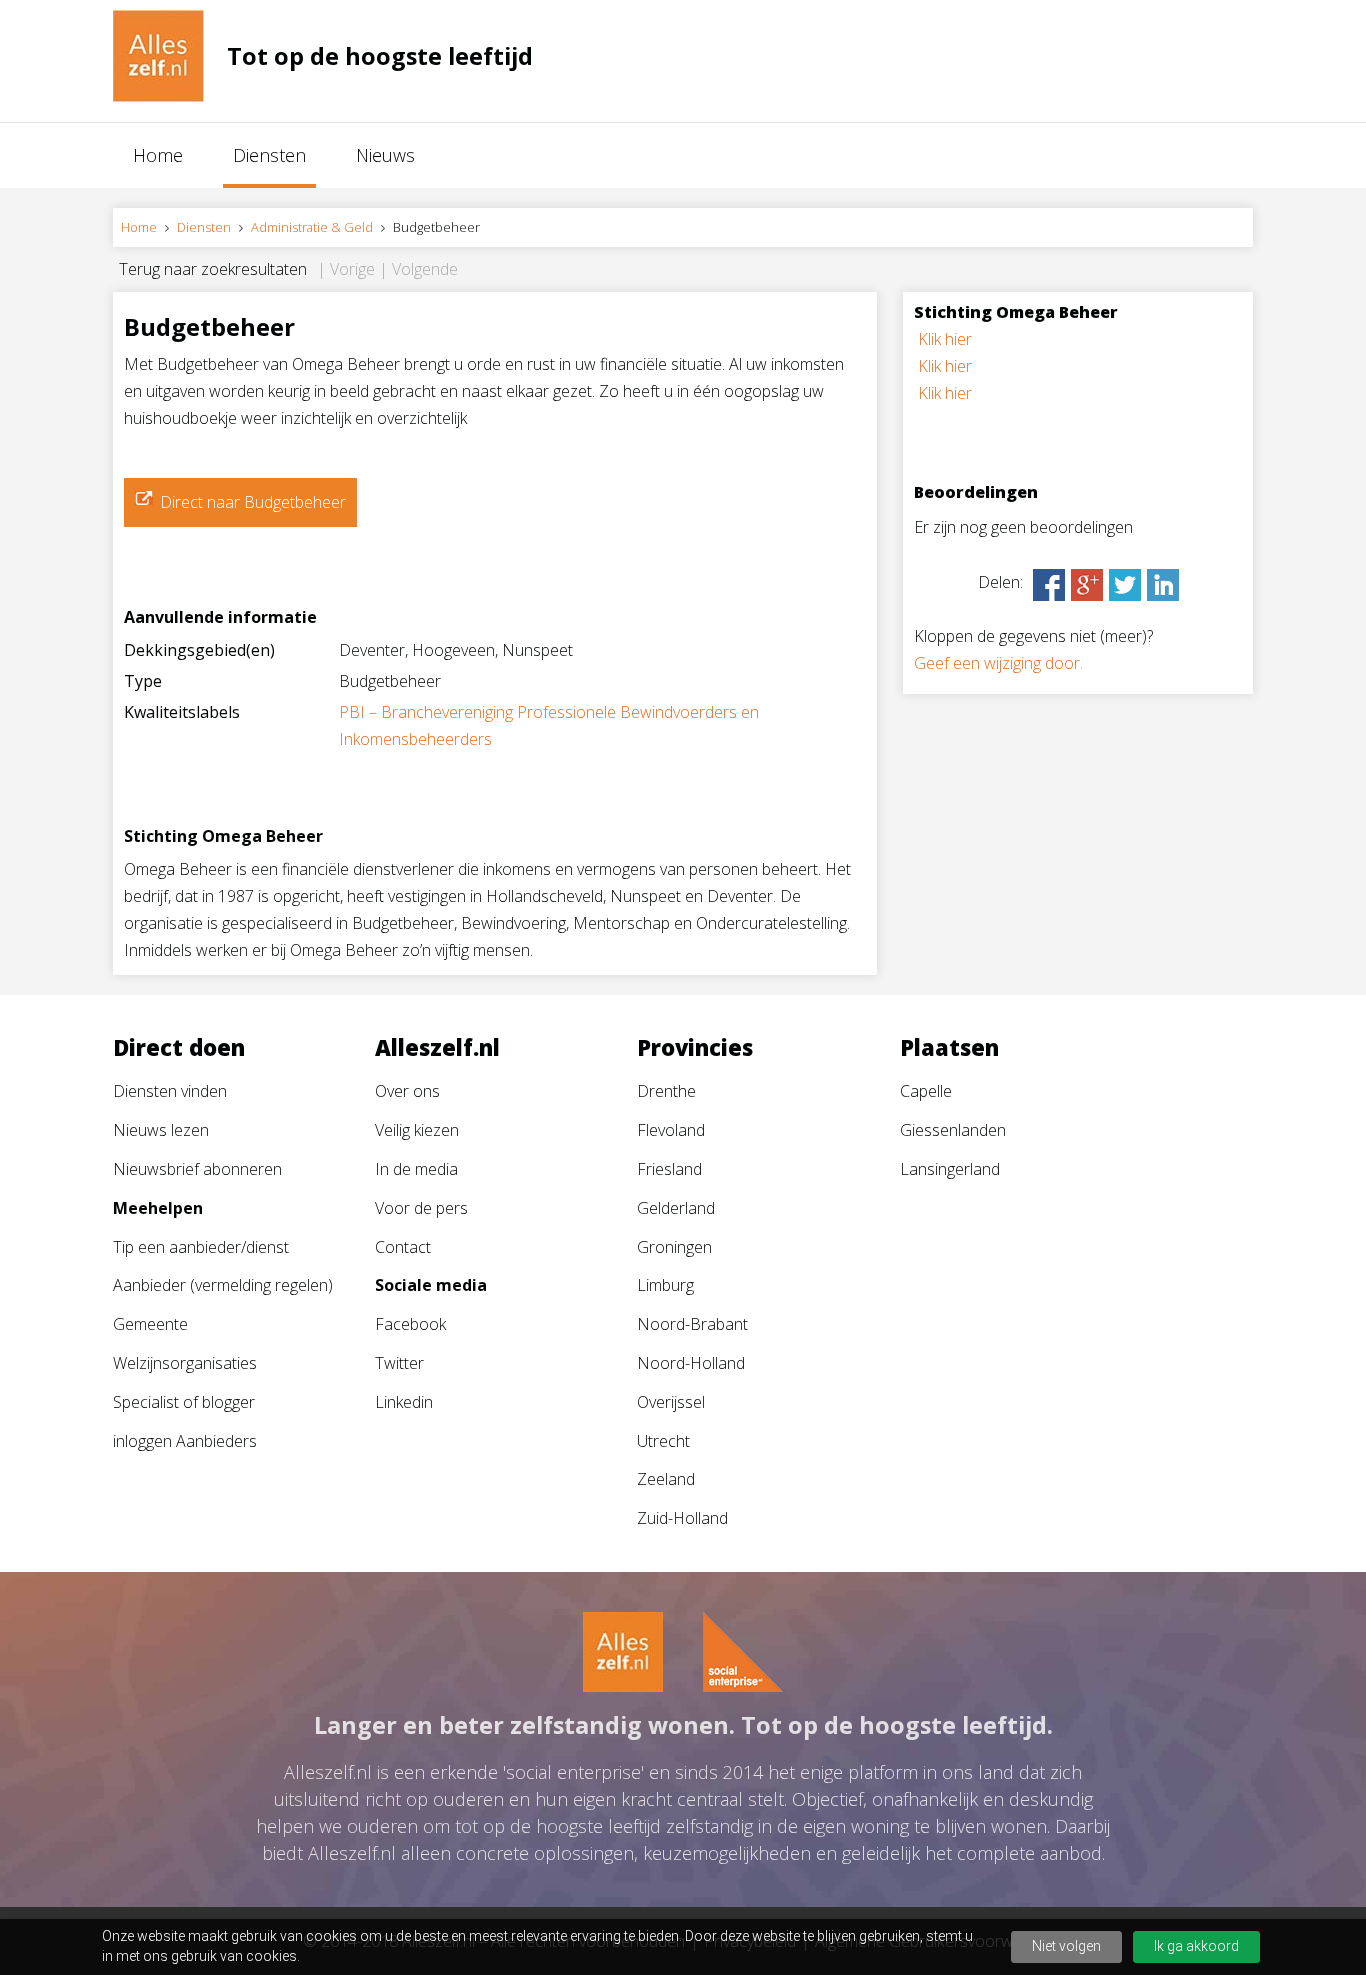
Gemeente (150, 1324)
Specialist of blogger (184, 1402)
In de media (416, 1169)
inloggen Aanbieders (185, 1441)
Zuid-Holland (682, 1518)
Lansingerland (950, 1169)
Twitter (399, 1363)
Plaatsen (949, 1047)
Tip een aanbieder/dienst (201, 1247)
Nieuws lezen (161, 1130)
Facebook (410, 1324)
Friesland (669, 1169)
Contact (403, 1247)
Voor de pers (421, 1208)
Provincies (695, 1047)
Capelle (926, 1091)
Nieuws (385, 155)
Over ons (407, 1091)
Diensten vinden (170, 1091)
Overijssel (671, 1402)
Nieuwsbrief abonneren (197, 1169)
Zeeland (666, 1479)
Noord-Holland (691, 1363)
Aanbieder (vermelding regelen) (223, 1285)
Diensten (269, 155)
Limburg (665, 1285)
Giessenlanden (953, 1130)
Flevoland (671, 1130)
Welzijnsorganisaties (185, 1363)
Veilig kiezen (417, 1130)
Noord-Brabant (692, 1324)
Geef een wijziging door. (998, 663)
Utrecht (663, 1441)
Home (158, 155)
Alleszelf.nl (437, 1047)
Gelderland (676, 1208)
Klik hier (945, 339)
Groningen (674, 1247)
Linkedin (404, 1402)
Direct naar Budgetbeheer (253, 502)
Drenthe (666, 1091)
